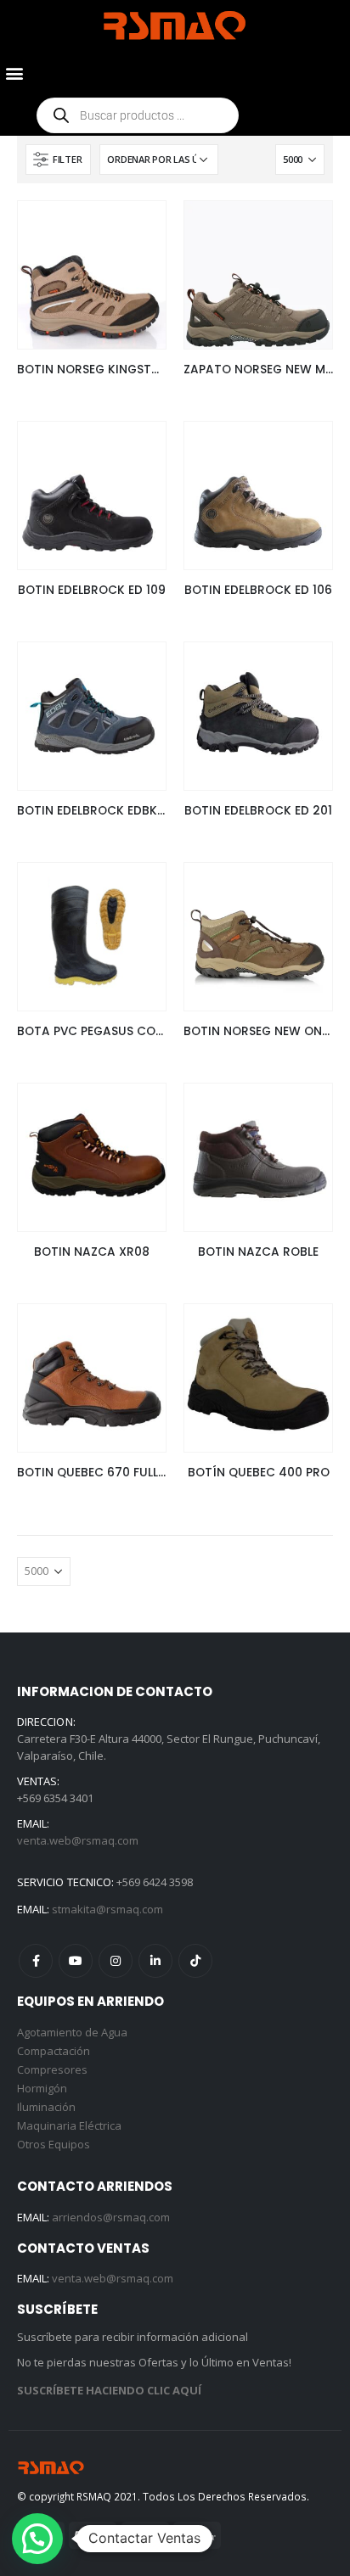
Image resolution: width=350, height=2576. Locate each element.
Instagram (116, 1961)
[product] (92, 275)
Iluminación (46, 2107)
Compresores (52, 2069)
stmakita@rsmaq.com (107, 1909)
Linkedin (155, 1961)
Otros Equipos (54, 2144)
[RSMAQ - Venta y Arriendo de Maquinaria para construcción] (51, 2467)
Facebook (36, 1961)
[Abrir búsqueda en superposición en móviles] (138, 115)
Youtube (76, 1961)
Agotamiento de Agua (72, 2032)
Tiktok (195, 1961)
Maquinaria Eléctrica (69, 2125)
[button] (14, 73)
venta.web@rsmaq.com (78, 1840)
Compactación (54, 2051)
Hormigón (42, 2088)
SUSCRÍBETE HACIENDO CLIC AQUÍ (109, 2390)
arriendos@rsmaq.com (111, 2217)
